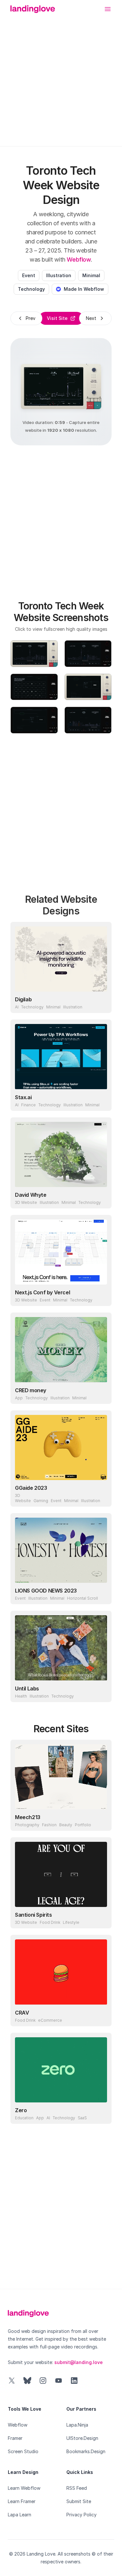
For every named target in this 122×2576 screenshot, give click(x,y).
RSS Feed (77, 2488)
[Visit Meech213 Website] (101, 1820)
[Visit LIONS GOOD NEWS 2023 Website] (101, 1593)
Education (24, 2118)
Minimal (91, 275)
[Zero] (61, 2070)
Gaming (41, 1501)
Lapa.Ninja (77, 2425)
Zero (21, 2110)
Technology (31, 289)
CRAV (22, 2013)
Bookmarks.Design (86, 2451)
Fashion (49, 1825)
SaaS (82, 2118)
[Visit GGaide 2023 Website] (101, 1496)
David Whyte (31, 1195)
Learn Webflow (24, 2488)
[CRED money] (61, 1350)
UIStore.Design (82, 2438)
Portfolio (83, 1825)
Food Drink (50, 1922)
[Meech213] (61, 1777)
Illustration (59, 275)
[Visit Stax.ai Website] (101, 1100)
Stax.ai (23, 1097)
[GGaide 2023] (61, 1447)
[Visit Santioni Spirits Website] (101, 1917)
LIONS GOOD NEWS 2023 (46, 1591)
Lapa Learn (20, 2515)
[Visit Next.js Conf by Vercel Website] (101, 1295)
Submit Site (79, 2501)
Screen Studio (23, 2451)
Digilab (23, 999)
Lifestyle (71, 1922)
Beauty (66, 1825)
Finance (28, 1105)
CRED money (31, 1390)
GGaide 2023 (31, 1488)
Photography (27, 1825)
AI (17, 1007)
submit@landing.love (79, 2362)
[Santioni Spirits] (61, 1874)
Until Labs (27, 1688)
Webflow (79, 259)
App (19, 1398)
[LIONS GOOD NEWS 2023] (61, 1550)
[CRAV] (61, 1972)
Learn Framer (22, 2501)
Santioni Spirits (34, 1915)
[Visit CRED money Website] (101, 1393)
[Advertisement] (61, 77)
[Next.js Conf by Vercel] (61, 1252)
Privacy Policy (81, 2515)
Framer (15, 2438)
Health (21, 1696)
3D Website (26, 1202)
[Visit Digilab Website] (101, 1002)
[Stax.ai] (61, 1057)
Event (29, 275)
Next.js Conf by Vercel (42, 1292)
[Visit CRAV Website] (101, 2015)
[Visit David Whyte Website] (101, 1197)
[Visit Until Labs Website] (101, 1691)
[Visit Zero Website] (101, 2113)
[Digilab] (61, 959)
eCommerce (50, 2020)
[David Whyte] (61, 1154)
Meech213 (28, 1817)
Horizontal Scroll (82, 1598)
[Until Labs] (61, 1648)
